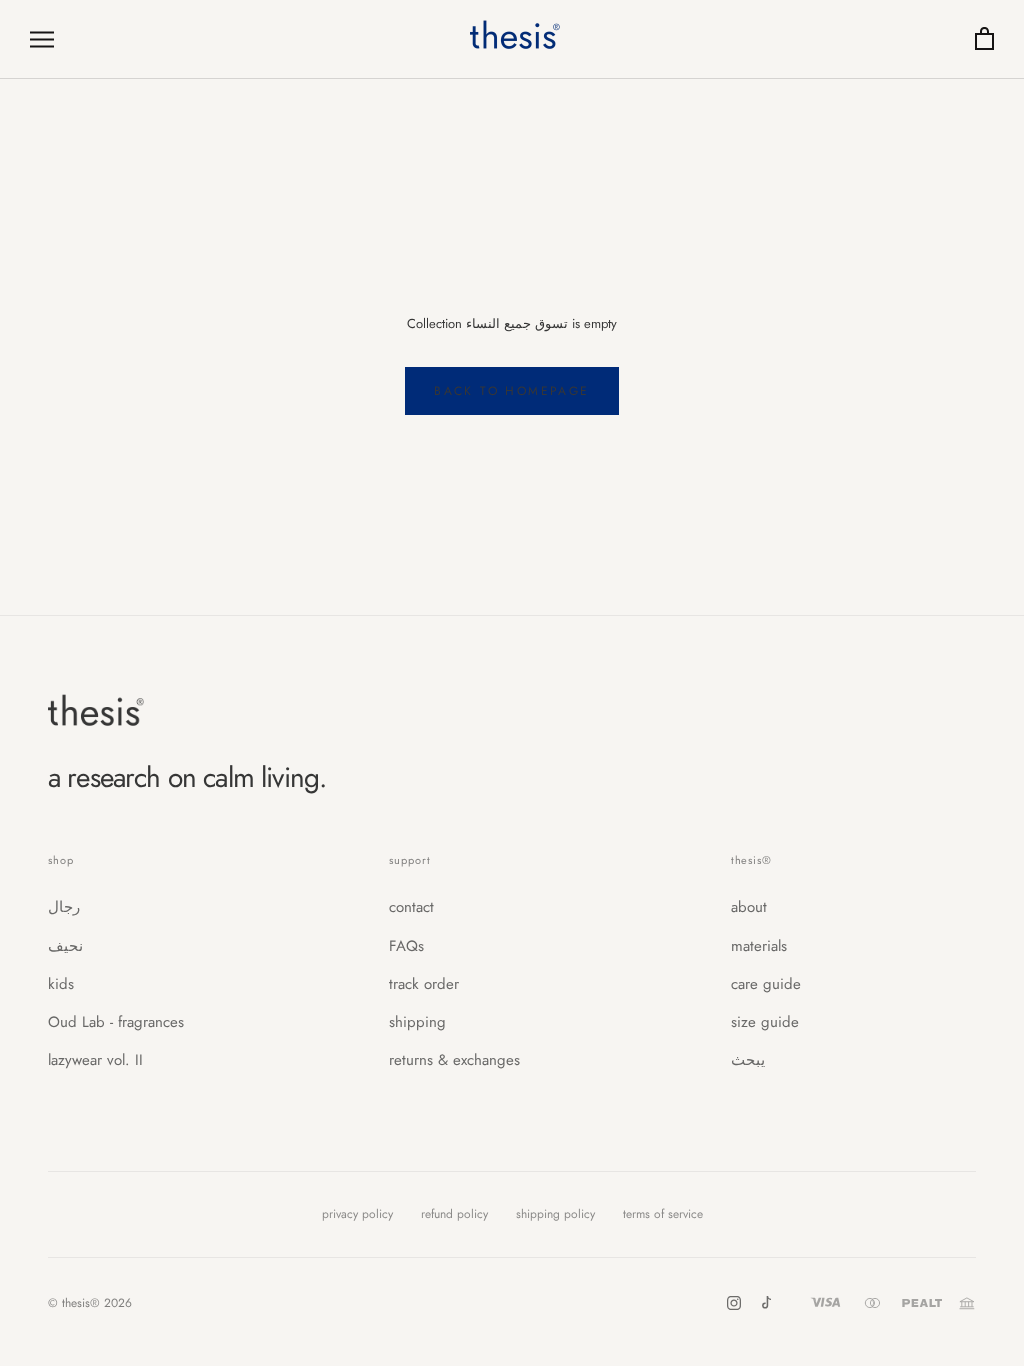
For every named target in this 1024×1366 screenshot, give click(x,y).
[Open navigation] (42, 39)
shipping (417, 1022)
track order (424, 984)
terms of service (663, 1214)
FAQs (406, 946)
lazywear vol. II (95, 1060)
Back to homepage (511, 391)
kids (61, 984)
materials (759, 946)
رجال (64, 907)
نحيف (65, 946)
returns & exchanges (454, 1060)
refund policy (454, 1214)
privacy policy (357, 1214)
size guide (765, 1022)
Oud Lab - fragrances (116, 1022)
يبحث (748, 1060)
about (749, 907)
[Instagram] (734, 1303)
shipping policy (555, 1214)
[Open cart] (984, 39)
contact (411, 907)
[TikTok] (766, 1303)
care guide (766, 984)
